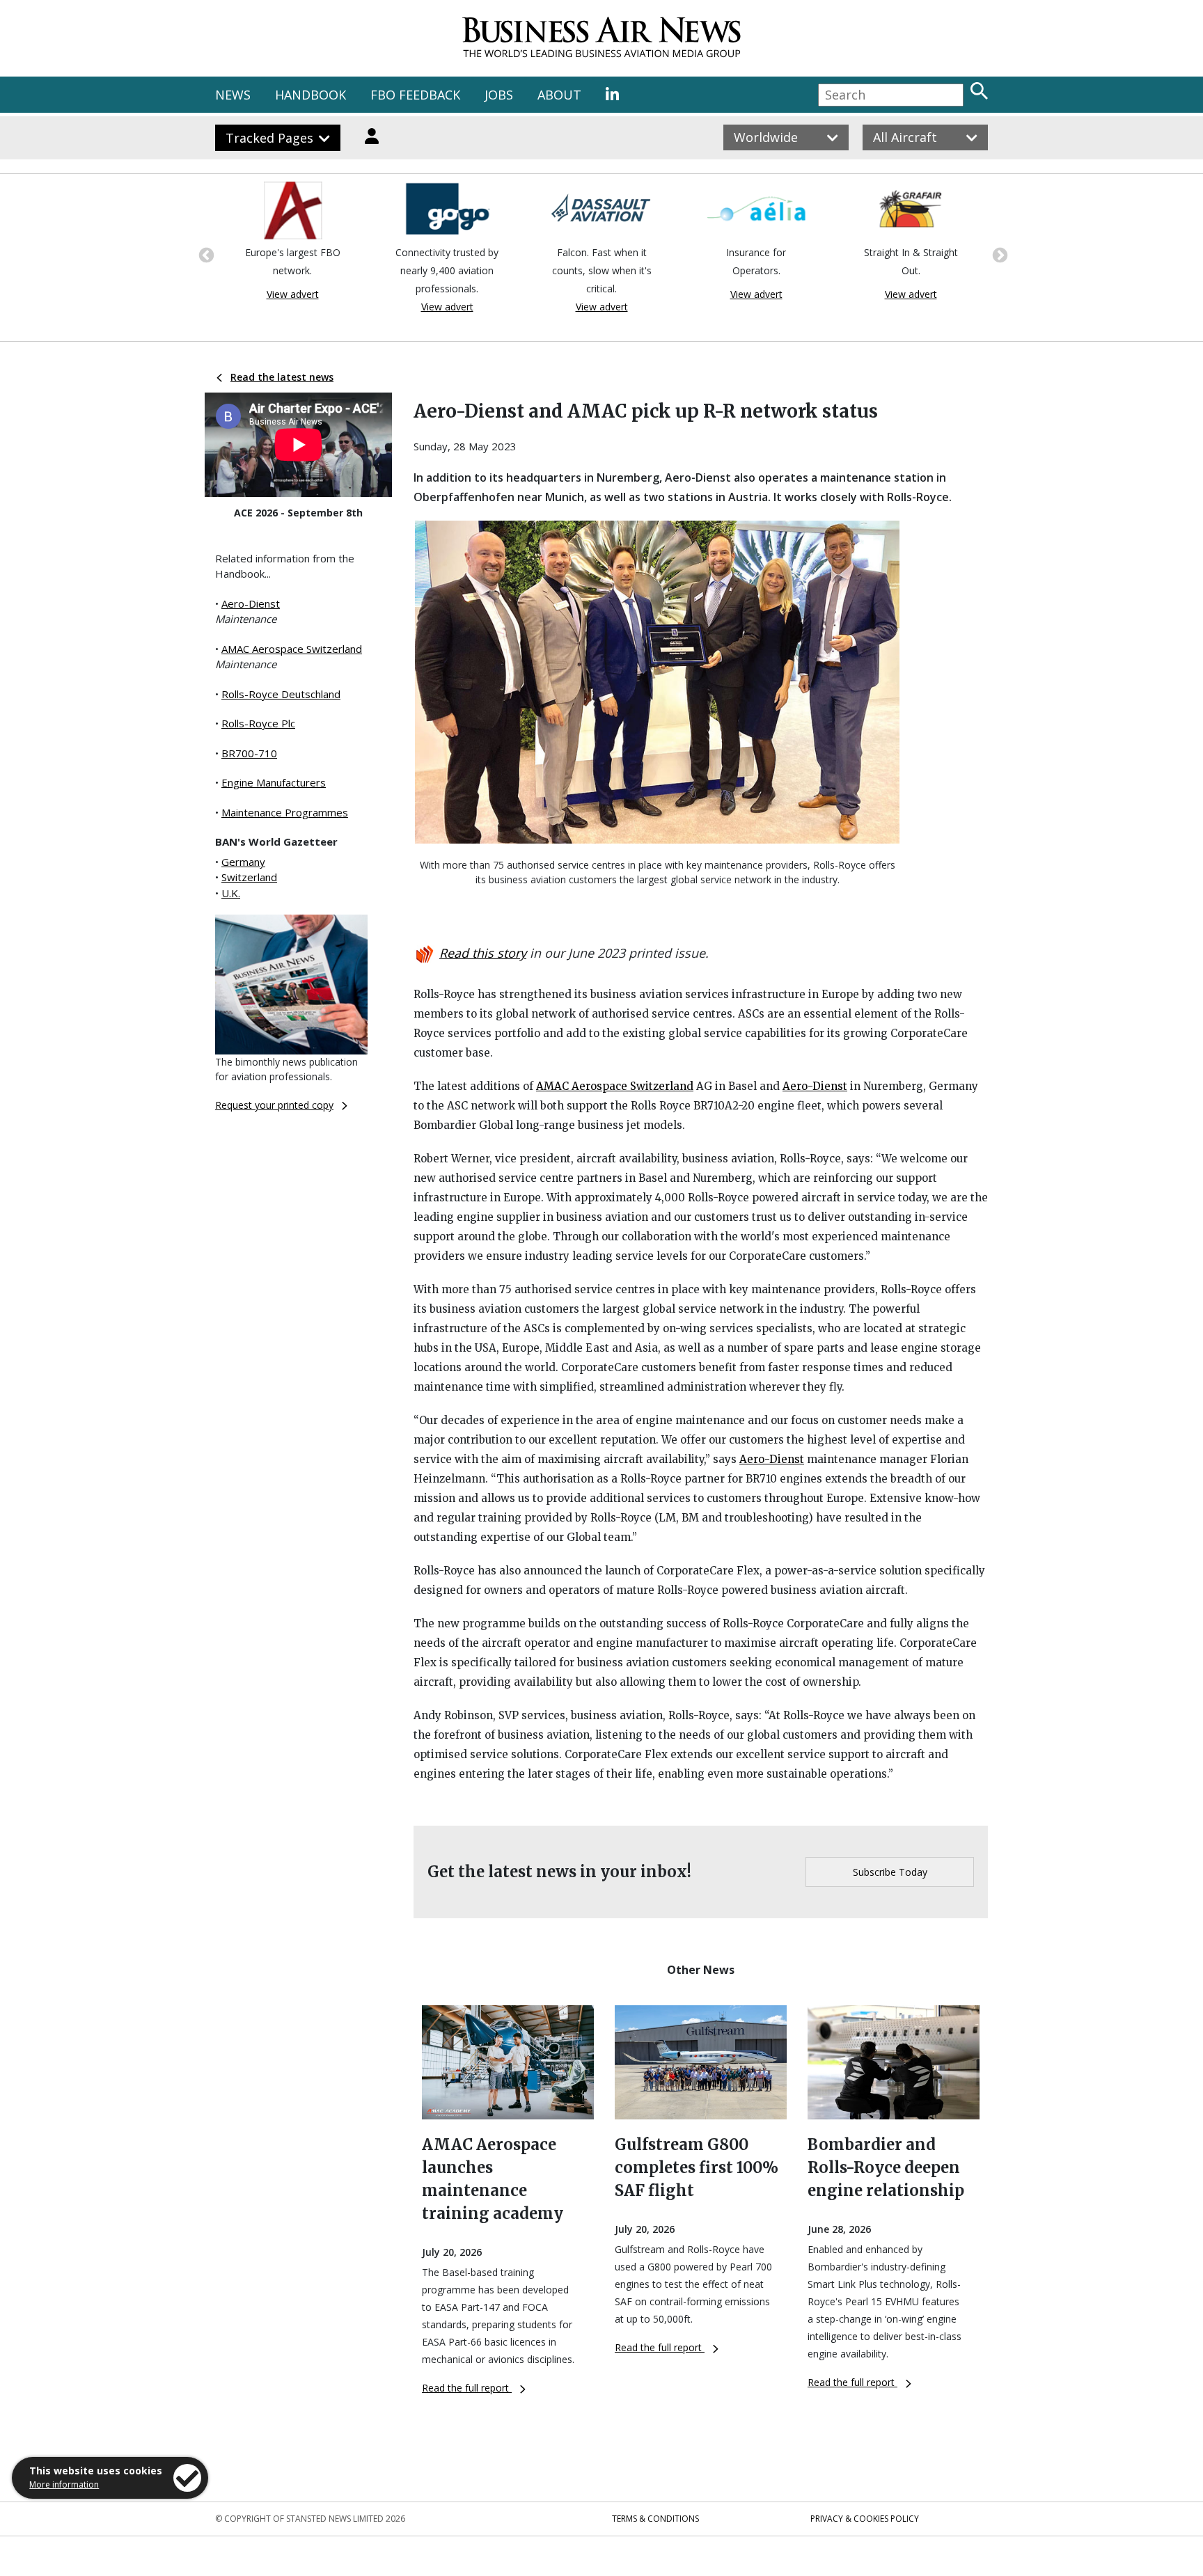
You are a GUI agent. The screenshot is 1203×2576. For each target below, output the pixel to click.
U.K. (231, 893)
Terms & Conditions (655, 2519)
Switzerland (249, 877)
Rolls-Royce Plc (258, 723)
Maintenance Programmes (285, 812)
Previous (205, 254)
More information (64, 2484)
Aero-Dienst (251, 603)
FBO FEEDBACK (415, 95)
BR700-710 (249, 753)
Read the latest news (282, 377)
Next (998, 254)
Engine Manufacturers (274, 782)
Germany (243, 862)
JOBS (499, 95)
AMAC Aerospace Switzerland (292, 649)
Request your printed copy (274, 1105)
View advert (293, 294)
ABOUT (559, 95)
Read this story (483, 953)
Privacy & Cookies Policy (865, 2519)
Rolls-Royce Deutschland (281, 694)
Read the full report (467, 2388)
